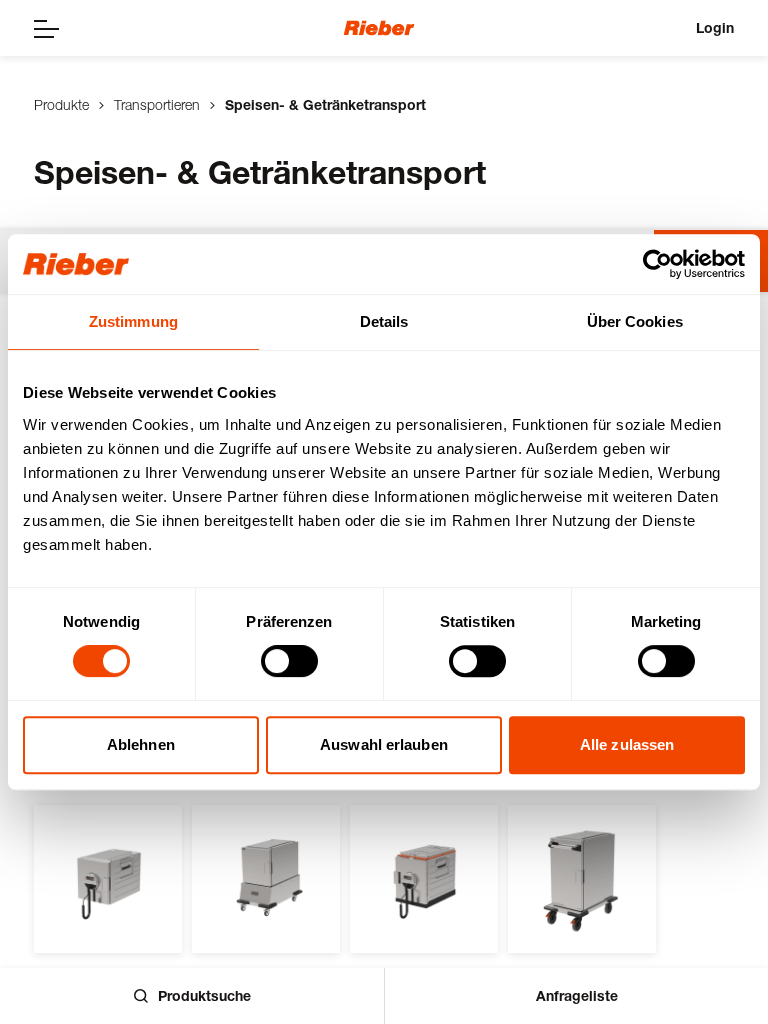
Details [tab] (384, 321)
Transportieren (157, 104)
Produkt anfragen (130, 906)
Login (715, 27)
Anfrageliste (577, 995)
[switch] (289, 661)
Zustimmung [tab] (133, 321)
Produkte (61, 104)
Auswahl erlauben (384, 744)
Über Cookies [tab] (635, 321)
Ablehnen (141, 744)
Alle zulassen (627, 744)
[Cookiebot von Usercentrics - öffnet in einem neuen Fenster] (657, 264)
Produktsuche (204, 995)
